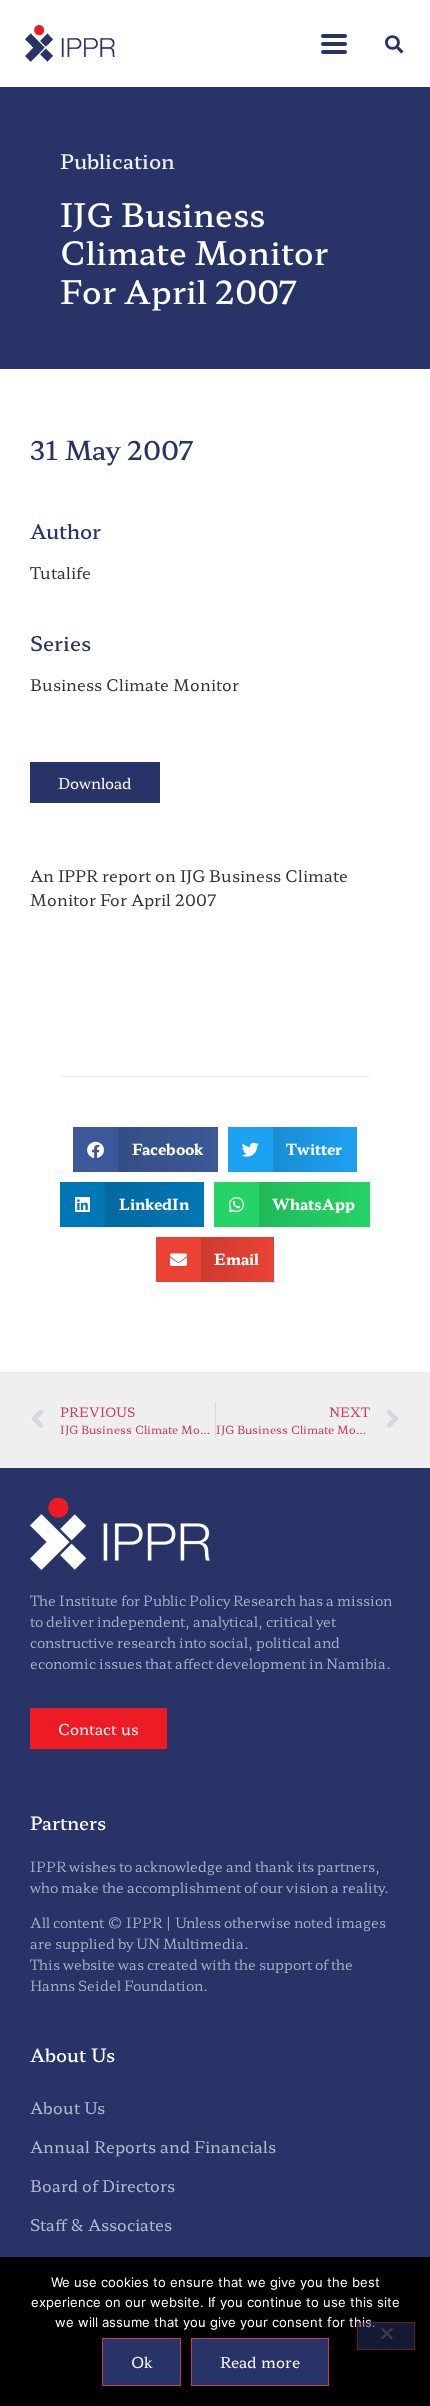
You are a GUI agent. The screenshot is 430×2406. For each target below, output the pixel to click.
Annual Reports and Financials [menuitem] (153, 2146)
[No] (386, 2336)
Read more (260, 2361)
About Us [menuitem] (67, 2107)
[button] (334, 33)
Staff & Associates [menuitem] (101, 2224)
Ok (141, 2361)
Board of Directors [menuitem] (102, 2185)
